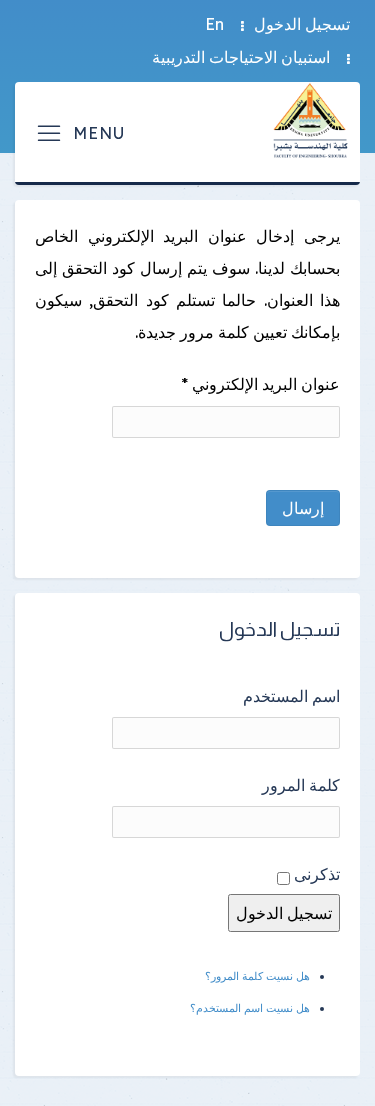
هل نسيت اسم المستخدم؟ (250, 1008)
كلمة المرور (301, 785)
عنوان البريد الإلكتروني (260, 384)
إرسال (303, 508)
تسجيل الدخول (302, 24)
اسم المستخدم (291, 696)
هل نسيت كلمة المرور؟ (257, 976)
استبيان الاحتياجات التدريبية (241, 57)
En (214, 24)
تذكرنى (317, 874)
